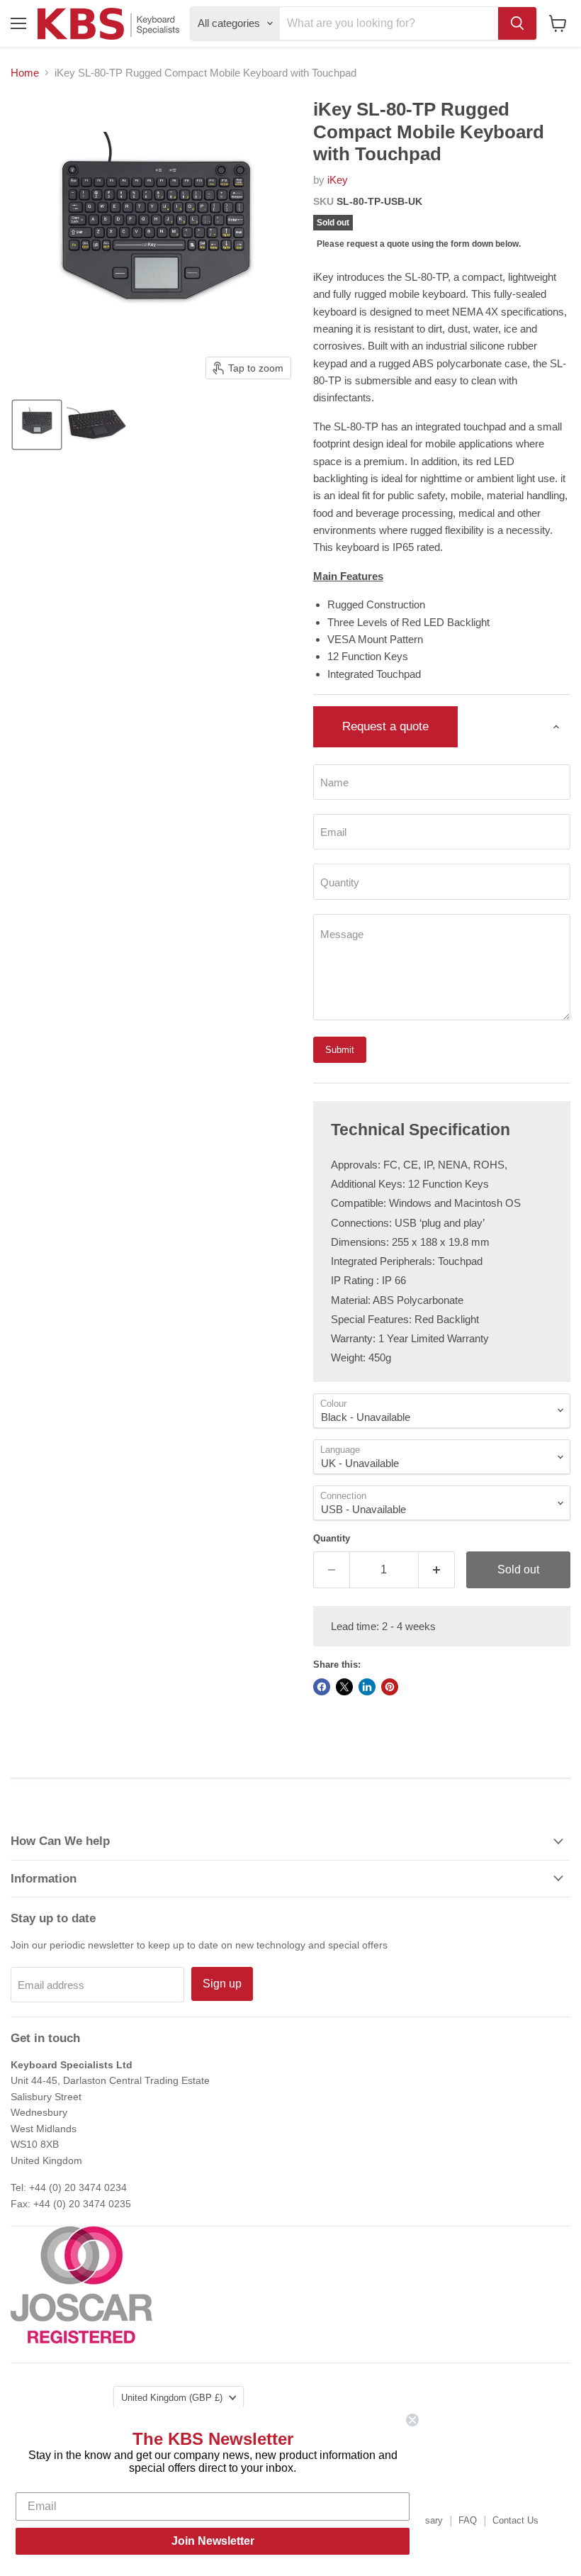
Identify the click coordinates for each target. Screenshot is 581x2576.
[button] (37, 425)
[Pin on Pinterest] (390, 1687)
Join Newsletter (213, 2541)
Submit (340, 1050)
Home (25, 73)
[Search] (517, 23)
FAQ (468, 2520)
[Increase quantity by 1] (437, 1570)
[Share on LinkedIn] (367, 1687)
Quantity (332, 1538)
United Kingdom (172, 2398)
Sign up (222, 1984)
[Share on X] (344, 1687)
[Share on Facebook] (322, 1687)
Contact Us (515, 2520)
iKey (338, 180)
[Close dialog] (412, 2420)
